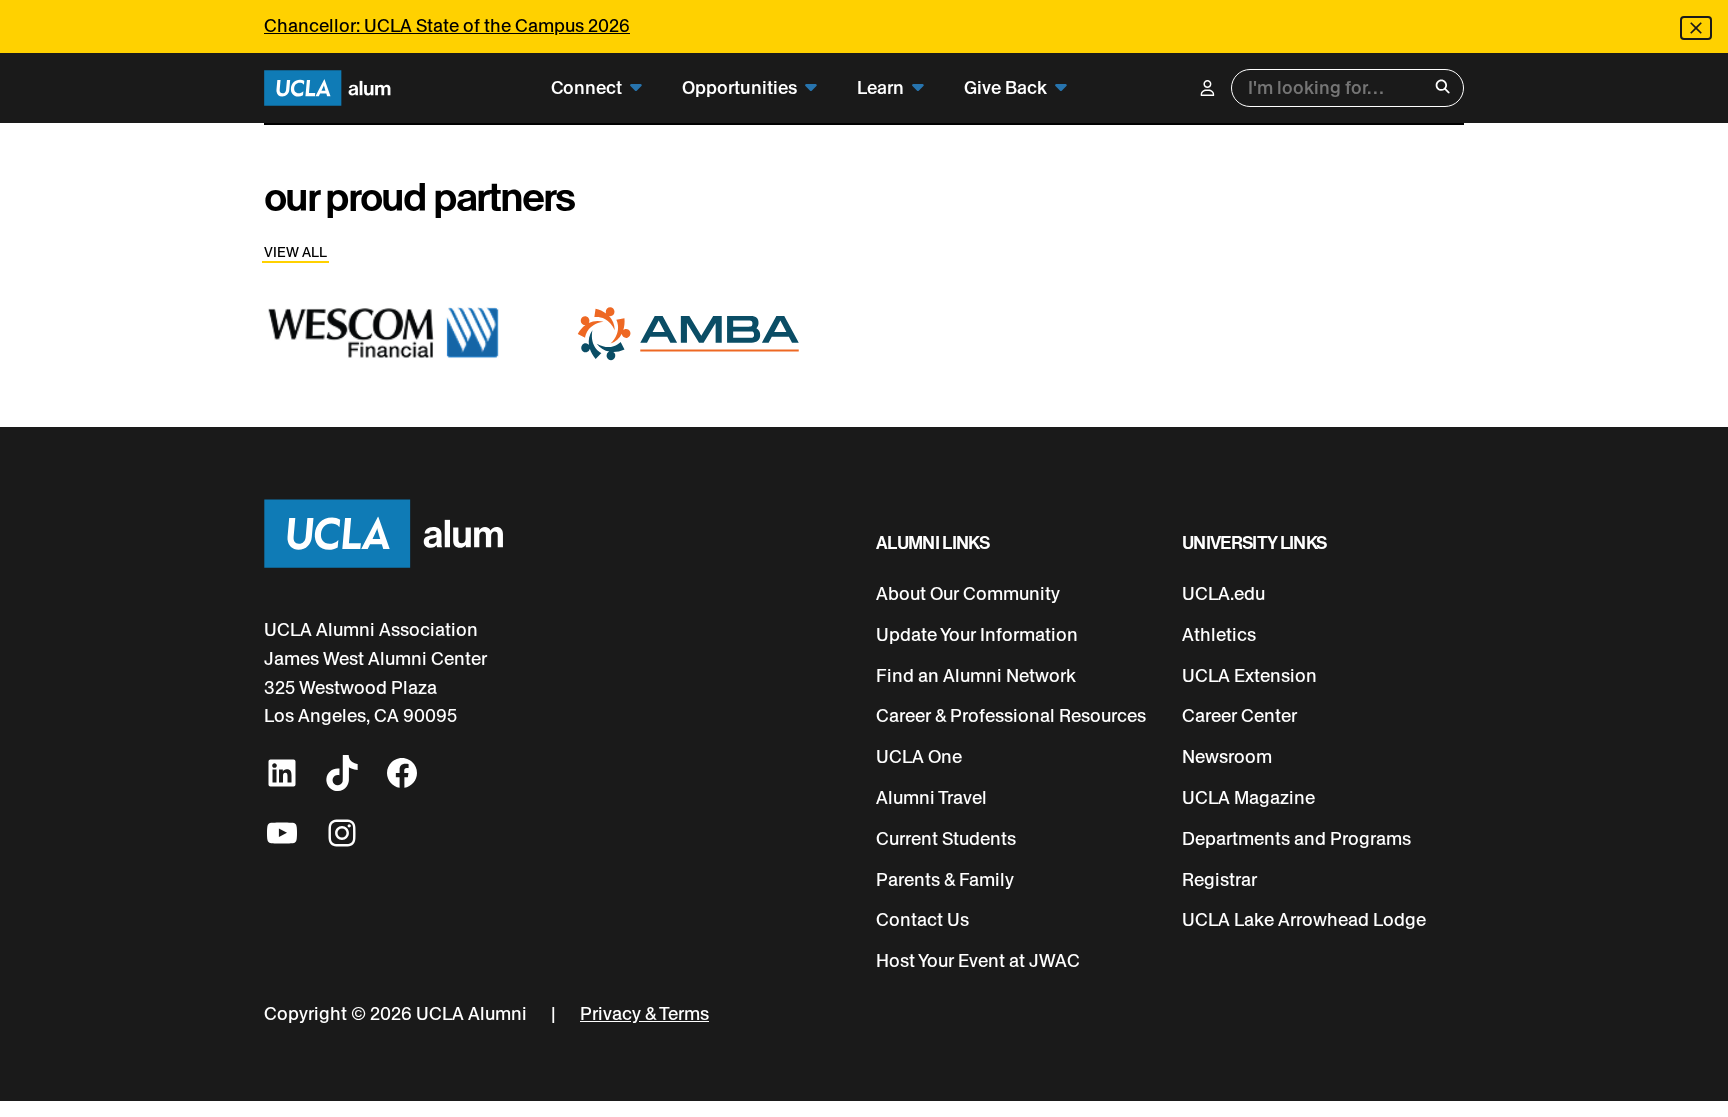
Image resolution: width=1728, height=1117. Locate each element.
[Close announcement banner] (1696, 28)
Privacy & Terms (644, 1014)
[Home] (327, 88)
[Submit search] (1442, 88)
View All (295, 252)
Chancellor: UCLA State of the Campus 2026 (447, 26)
